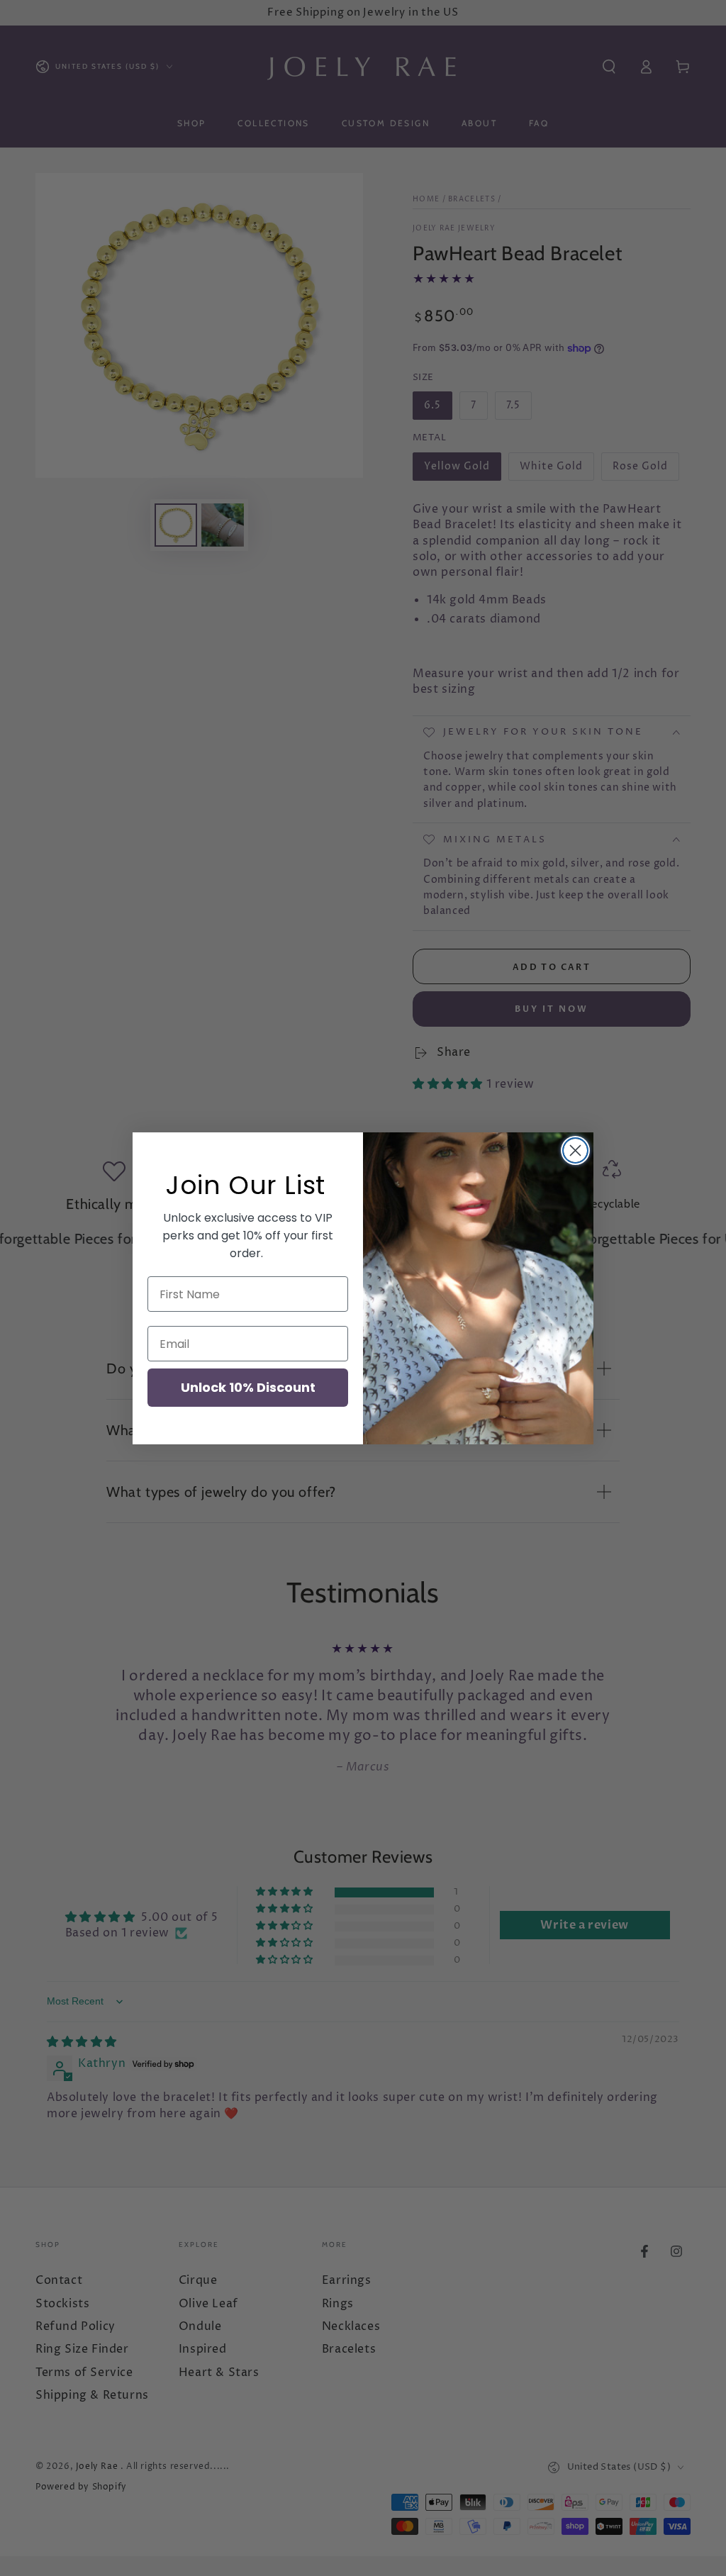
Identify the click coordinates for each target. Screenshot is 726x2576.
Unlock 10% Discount (248, 1387)
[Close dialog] (575, 1150)
